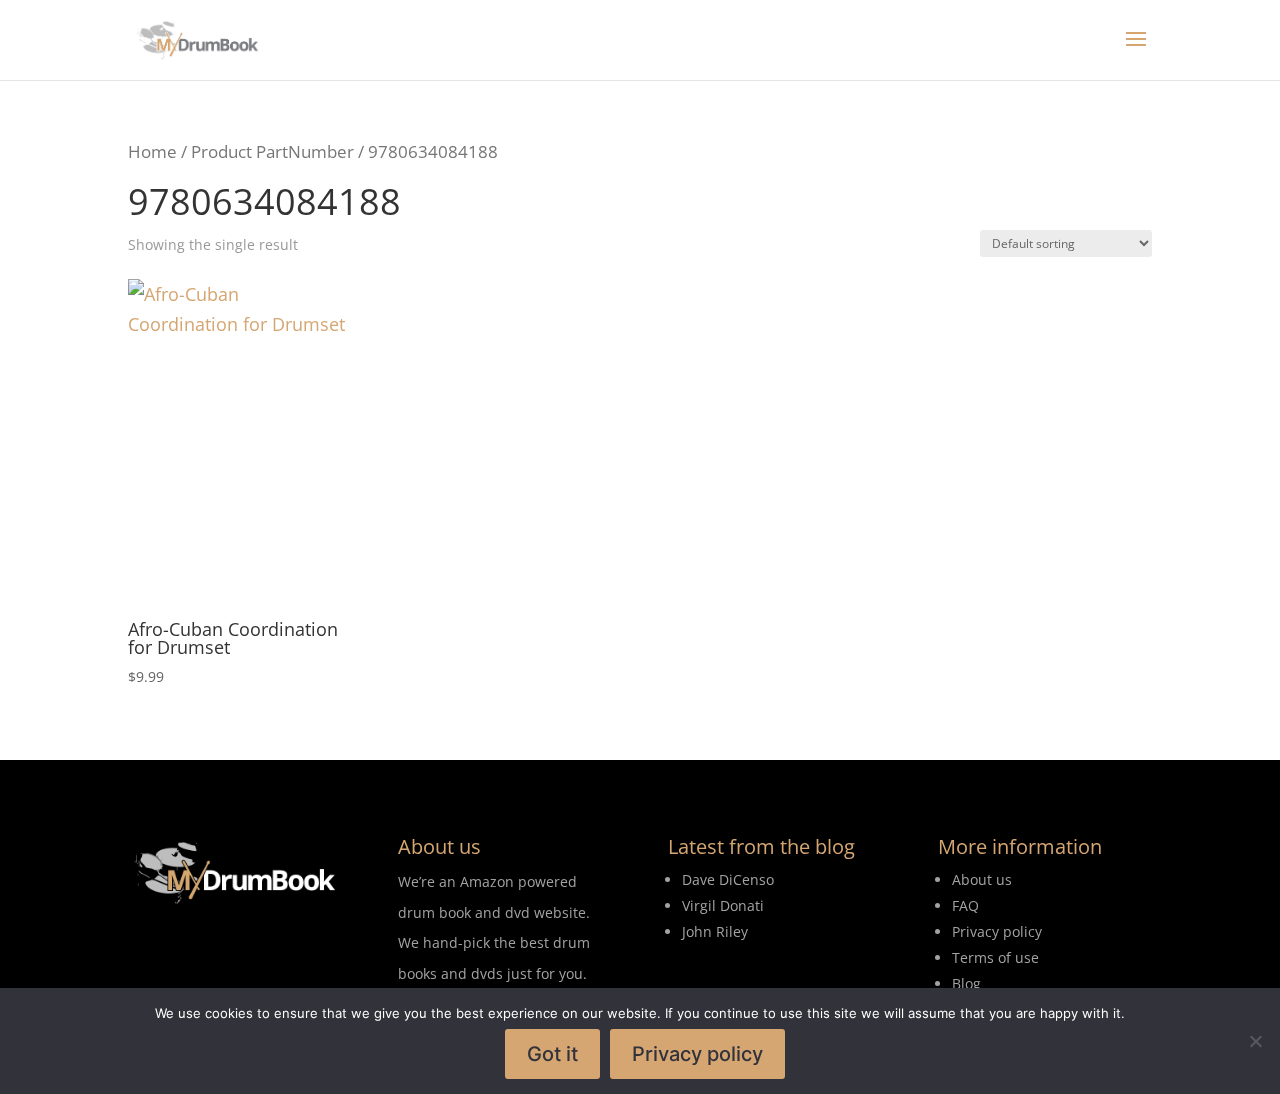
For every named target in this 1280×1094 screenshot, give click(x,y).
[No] (1255, 1041)
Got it (552, 1054)
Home (152, 151)
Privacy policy (697, 1054)
